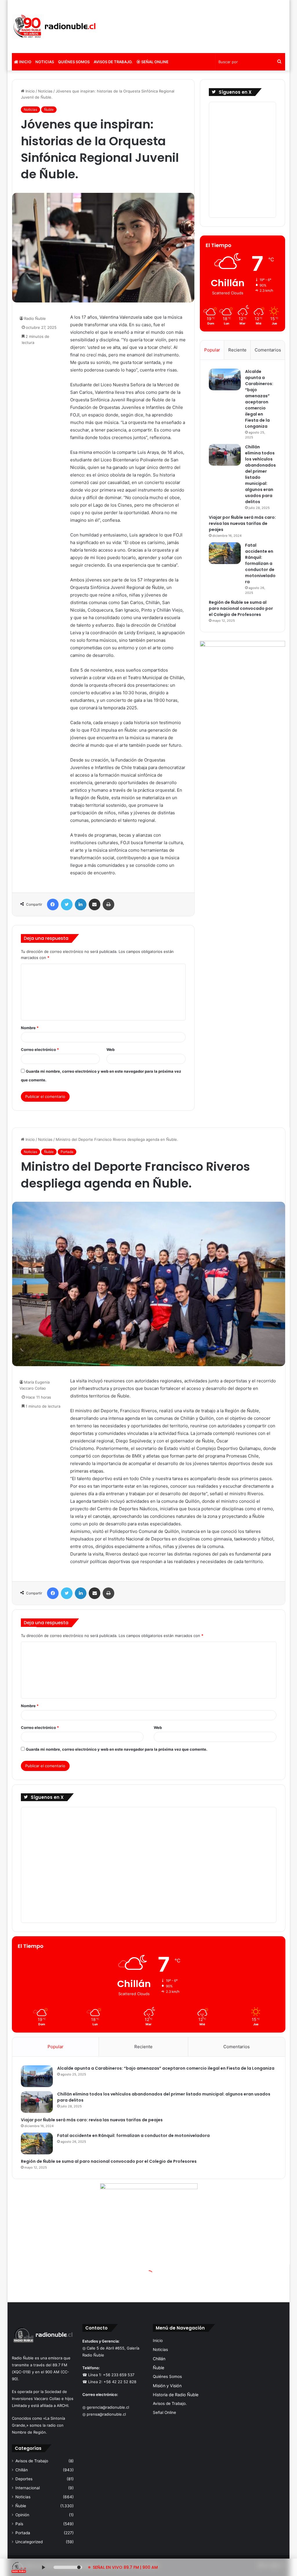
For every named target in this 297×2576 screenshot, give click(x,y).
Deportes (24, 2479)
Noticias (45, 62)
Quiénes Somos (74, 62)
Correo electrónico (40, 1049)
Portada (23, 2533)
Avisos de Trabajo (32, 2461)
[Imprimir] (108, 904)
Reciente (237, 350)
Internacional (28, 2488)
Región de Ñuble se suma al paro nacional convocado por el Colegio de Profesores (241, 608)
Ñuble (49, 109)
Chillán (22, 2470)
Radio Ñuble (35, 318)
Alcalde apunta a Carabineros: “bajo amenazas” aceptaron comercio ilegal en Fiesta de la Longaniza (259, 399)
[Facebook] (53, 904)
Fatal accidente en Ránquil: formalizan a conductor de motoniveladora (260, 563)
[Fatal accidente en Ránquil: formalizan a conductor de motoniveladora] (225, 553)
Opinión (22, 2515)
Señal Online (154, 62)
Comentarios (268, 350)
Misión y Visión (167, 2386)
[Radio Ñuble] (55, 27)
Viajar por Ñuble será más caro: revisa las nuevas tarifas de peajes (242, 523)
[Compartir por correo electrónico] (95, 904)
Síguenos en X (235, 92)
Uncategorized (29, 2542)
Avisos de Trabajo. (113, 62)
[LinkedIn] (81, 904)
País (19, 2524)
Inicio (25, 62)
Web (111, 1049)
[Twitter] (67, 904)
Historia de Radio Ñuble (176, 2395)
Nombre (30, 1028)
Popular (212, 350)
